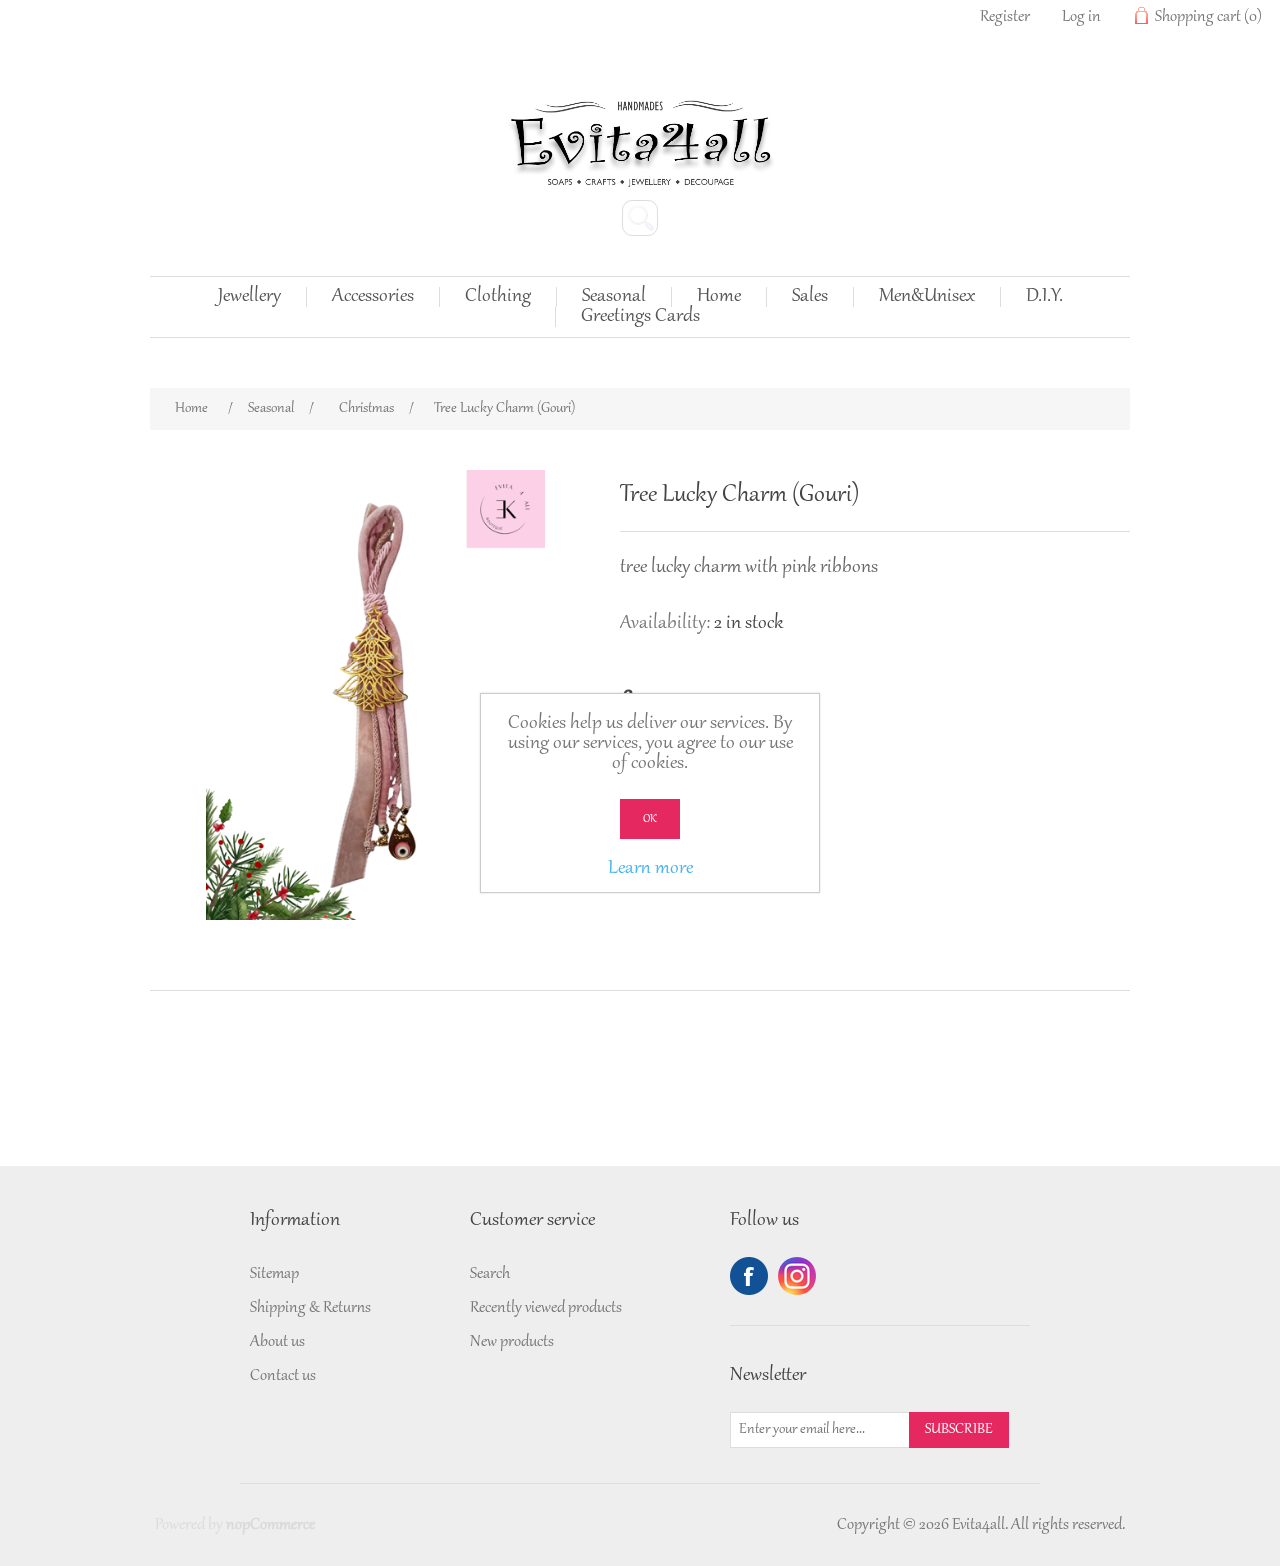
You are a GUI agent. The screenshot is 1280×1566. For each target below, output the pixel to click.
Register (1005, 17)
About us (277, 1342)
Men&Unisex (927, 297)
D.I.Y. (1044, 297)
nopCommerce (270, 1525)
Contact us (283, 1376)
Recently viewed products (546, 1308)
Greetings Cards (640, 317)
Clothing (498, 297)
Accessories (373, 297)
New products (512, 1342)
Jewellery (249, 297)
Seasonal (614, 297)
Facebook (749, 1276)
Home (719, 297)
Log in (1081, 17)
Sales (810, 297)
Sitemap (274, 1274)
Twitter (797, 1276)
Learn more (650, 869)
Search (490, 1274)
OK (650, 819)
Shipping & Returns (310, 1308)
